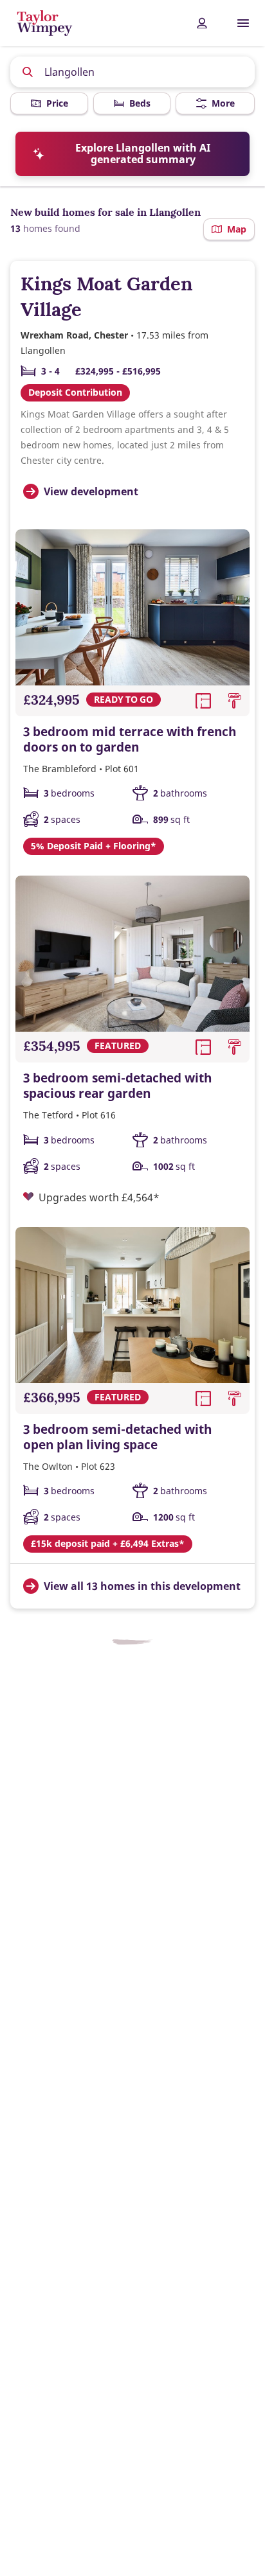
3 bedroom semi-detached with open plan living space (117, 1437)
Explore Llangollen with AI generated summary (143, 154)
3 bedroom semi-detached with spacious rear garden (117, 1086)
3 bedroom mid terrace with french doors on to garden (130, 739)
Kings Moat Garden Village (106, 296)
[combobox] (133, 72)
